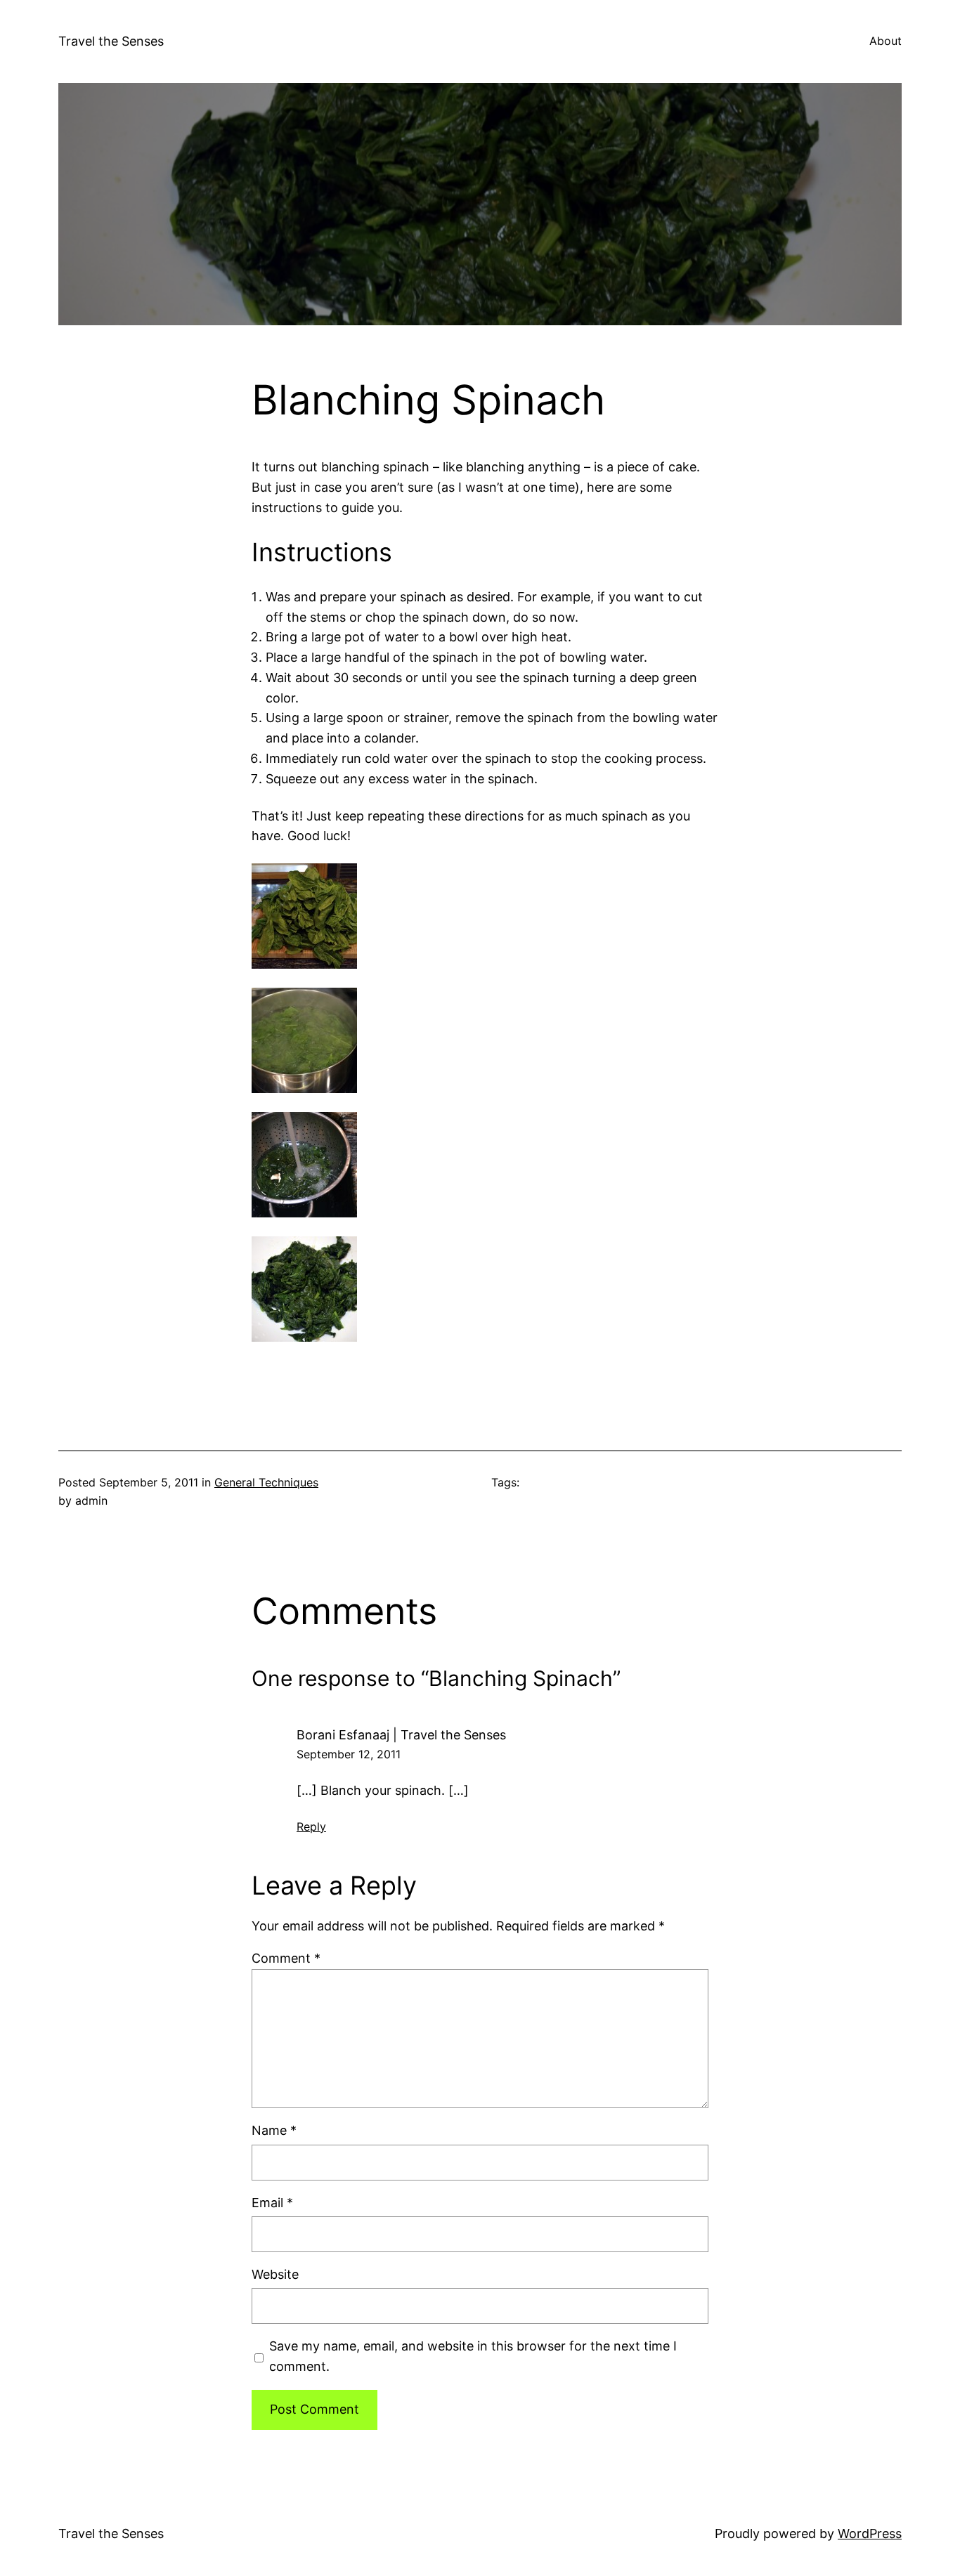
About (886, 41)
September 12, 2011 (349, 1754)
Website (275, 2274)
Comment (286, 1958)
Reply (311, 1826)
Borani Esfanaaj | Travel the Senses (401, 1735)
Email (272, 2203)
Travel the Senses (111, 41)
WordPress (870, 2533)
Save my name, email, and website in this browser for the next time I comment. (473, 2356)
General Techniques (266, 1482)
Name (274, 2130)
